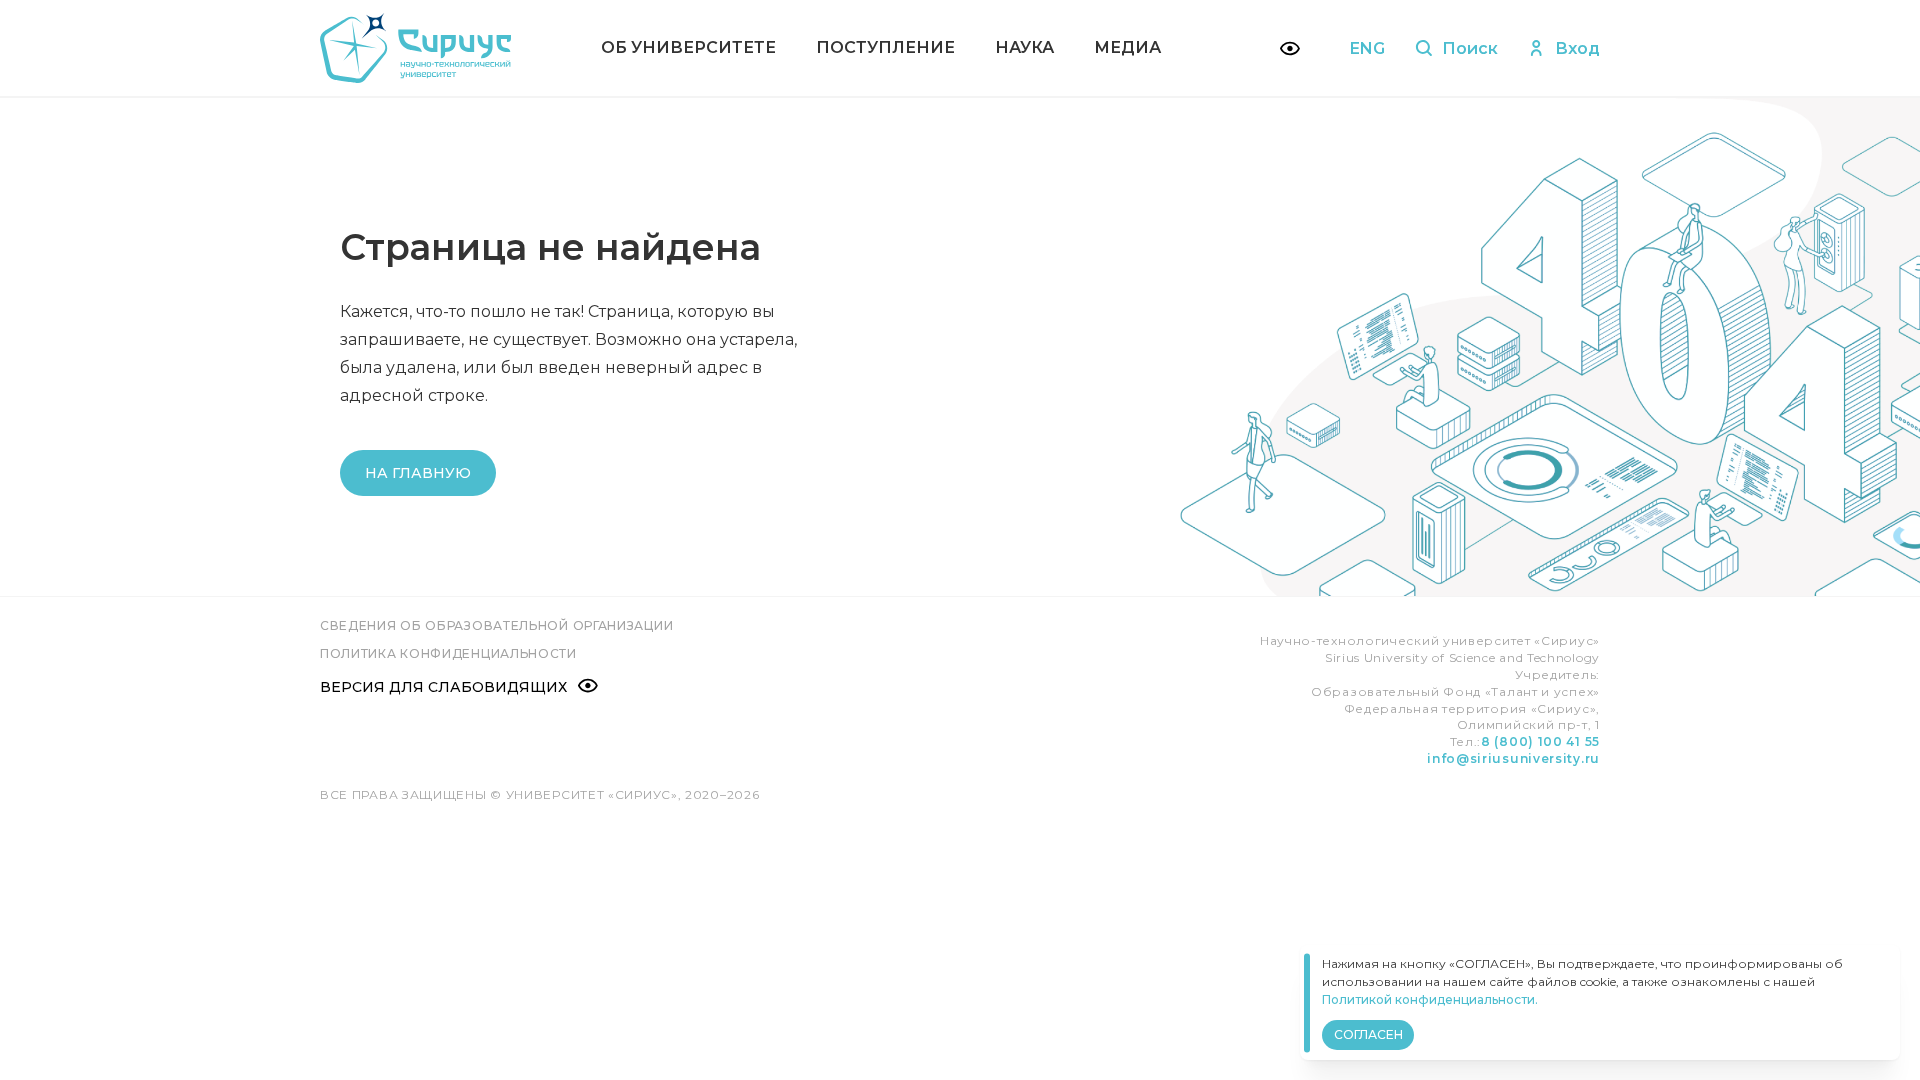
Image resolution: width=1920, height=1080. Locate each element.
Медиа (1127, 47)
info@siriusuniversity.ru (1513, 758)
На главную (418, 473)
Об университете (688, 47)
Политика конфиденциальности (448, 653)
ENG (1367, 48)
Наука (1024, 47)
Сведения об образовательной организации (496, 625)
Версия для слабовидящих (443, 687)
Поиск (1470, 48)
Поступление (885, 47)
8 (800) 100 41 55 (1540, 741)
